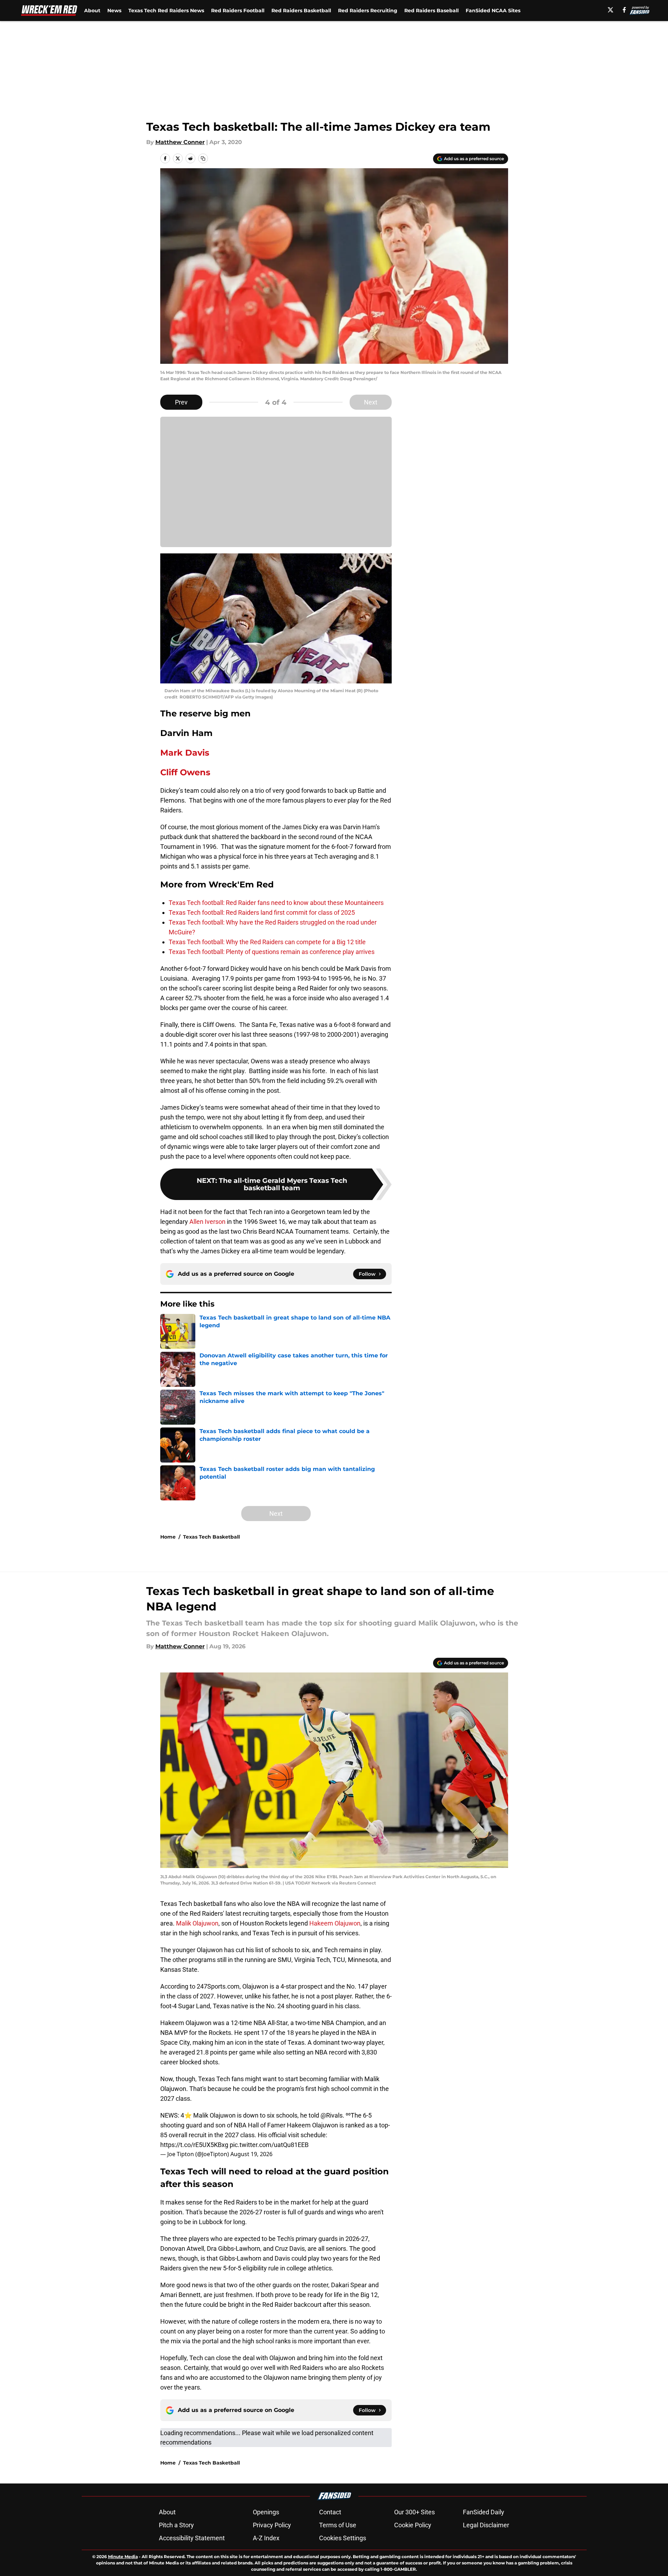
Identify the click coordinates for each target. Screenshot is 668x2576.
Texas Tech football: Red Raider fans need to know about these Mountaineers (276, 903)
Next (371, 402)
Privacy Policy (272, 2525)
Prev (181, 402)
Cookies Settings (343, 2538)
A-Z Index (266, 2538)
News (114, 11)
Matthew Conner (180, 142)
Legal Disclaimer (486, 2525)
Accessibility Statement (192, 2538)
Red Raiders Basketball (301, 11)
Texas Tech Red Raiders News (166, 11)
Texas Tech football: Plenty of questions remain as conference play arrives (272, 952)
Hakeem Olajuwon (335, 1923)
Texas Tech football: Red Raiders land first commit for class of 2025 (262, 912)
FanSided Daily (484, 2512)
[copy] (203, 158)
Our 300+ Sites (414, 2512)
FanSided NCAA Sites (493, 11)
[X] (610, 10)
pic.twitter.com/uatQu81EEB (269, 2145)
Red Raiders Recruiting (368, 11)
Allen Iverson (207, 1222)
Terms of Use (338, 2525)
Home (168, 1537)
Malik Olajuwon (197, 1923)
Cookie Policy (413, 2525)
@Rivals (332, 2115)
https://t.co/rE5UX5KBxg (194, 2145)
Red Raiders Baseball (431, 11)
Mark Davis (185, 753)
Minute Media (123, 2557)
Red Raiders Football (238, 11)
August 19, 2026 (251, 2154)
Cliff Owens (185, 772)
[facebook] (624, 10)
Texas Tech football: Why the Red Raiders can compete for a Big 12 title (267, 942)
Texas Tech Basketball (211, 1537)
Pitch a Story (176, 2525)
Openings (266, 2512)
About (92, 11)
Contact (330, 2512)
